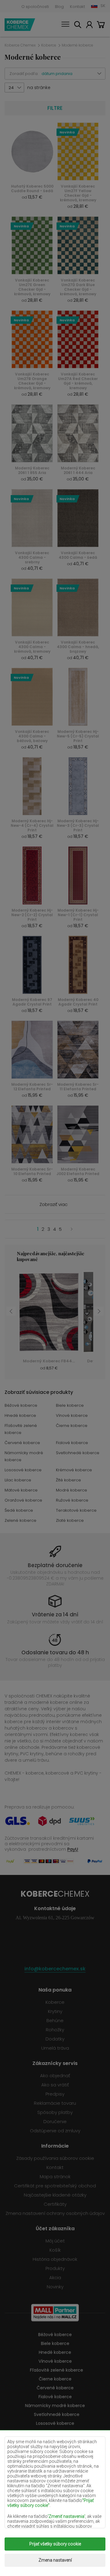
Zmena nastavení (55, 2560)
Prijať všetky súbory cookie (55, 2544)
